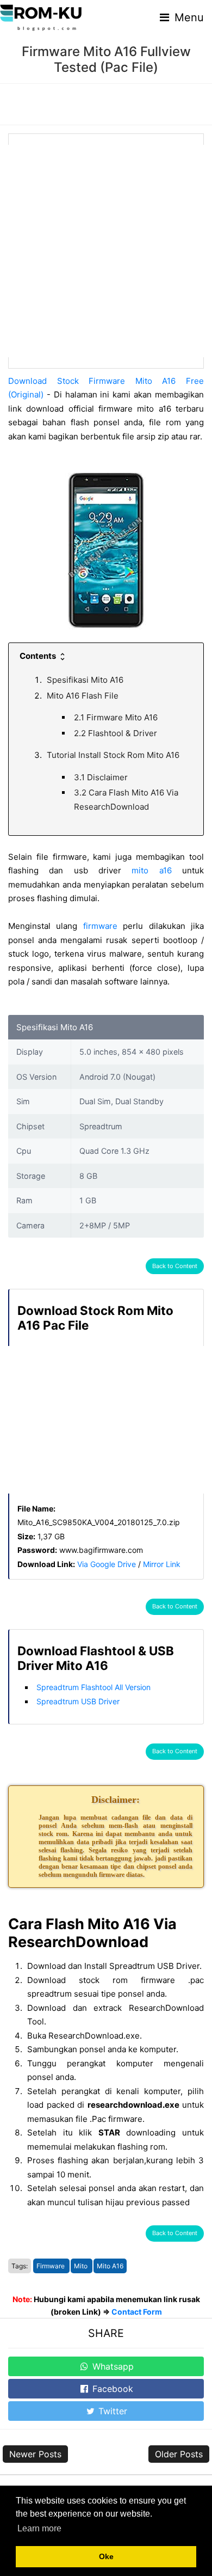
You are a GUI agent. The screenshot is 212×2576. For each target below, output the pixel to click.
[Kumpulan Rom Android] (41, 17)
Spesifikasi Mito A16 (85, 680)
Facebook (111, 2389)
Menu (188, 17)
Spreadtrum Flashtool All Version (93, 1687)
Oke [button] (106, 2556)
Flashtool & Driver (116, 733)
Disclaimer (101, 777)
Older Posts (179, 2454)
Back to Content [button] (175, 1266)
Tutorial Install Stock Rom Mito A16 (113, 755)
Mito (82, 2266)
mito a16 (151, 870)
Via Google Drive (107, 1564)
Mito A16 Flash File (83, 696)
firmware (100, 926)
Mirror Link (162, 1564)
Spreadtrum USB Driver (78, 1701)
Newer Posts (35, 2454)
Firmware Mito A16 (116, 717)
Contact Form (137, 2312)
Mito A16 (110, 2266)
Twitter (111, 2411)
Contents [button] (39, 656)
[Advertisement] (106, 251)
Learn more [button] (39, 2528)
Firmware (51, 2266)
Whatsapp (112, 2366)
